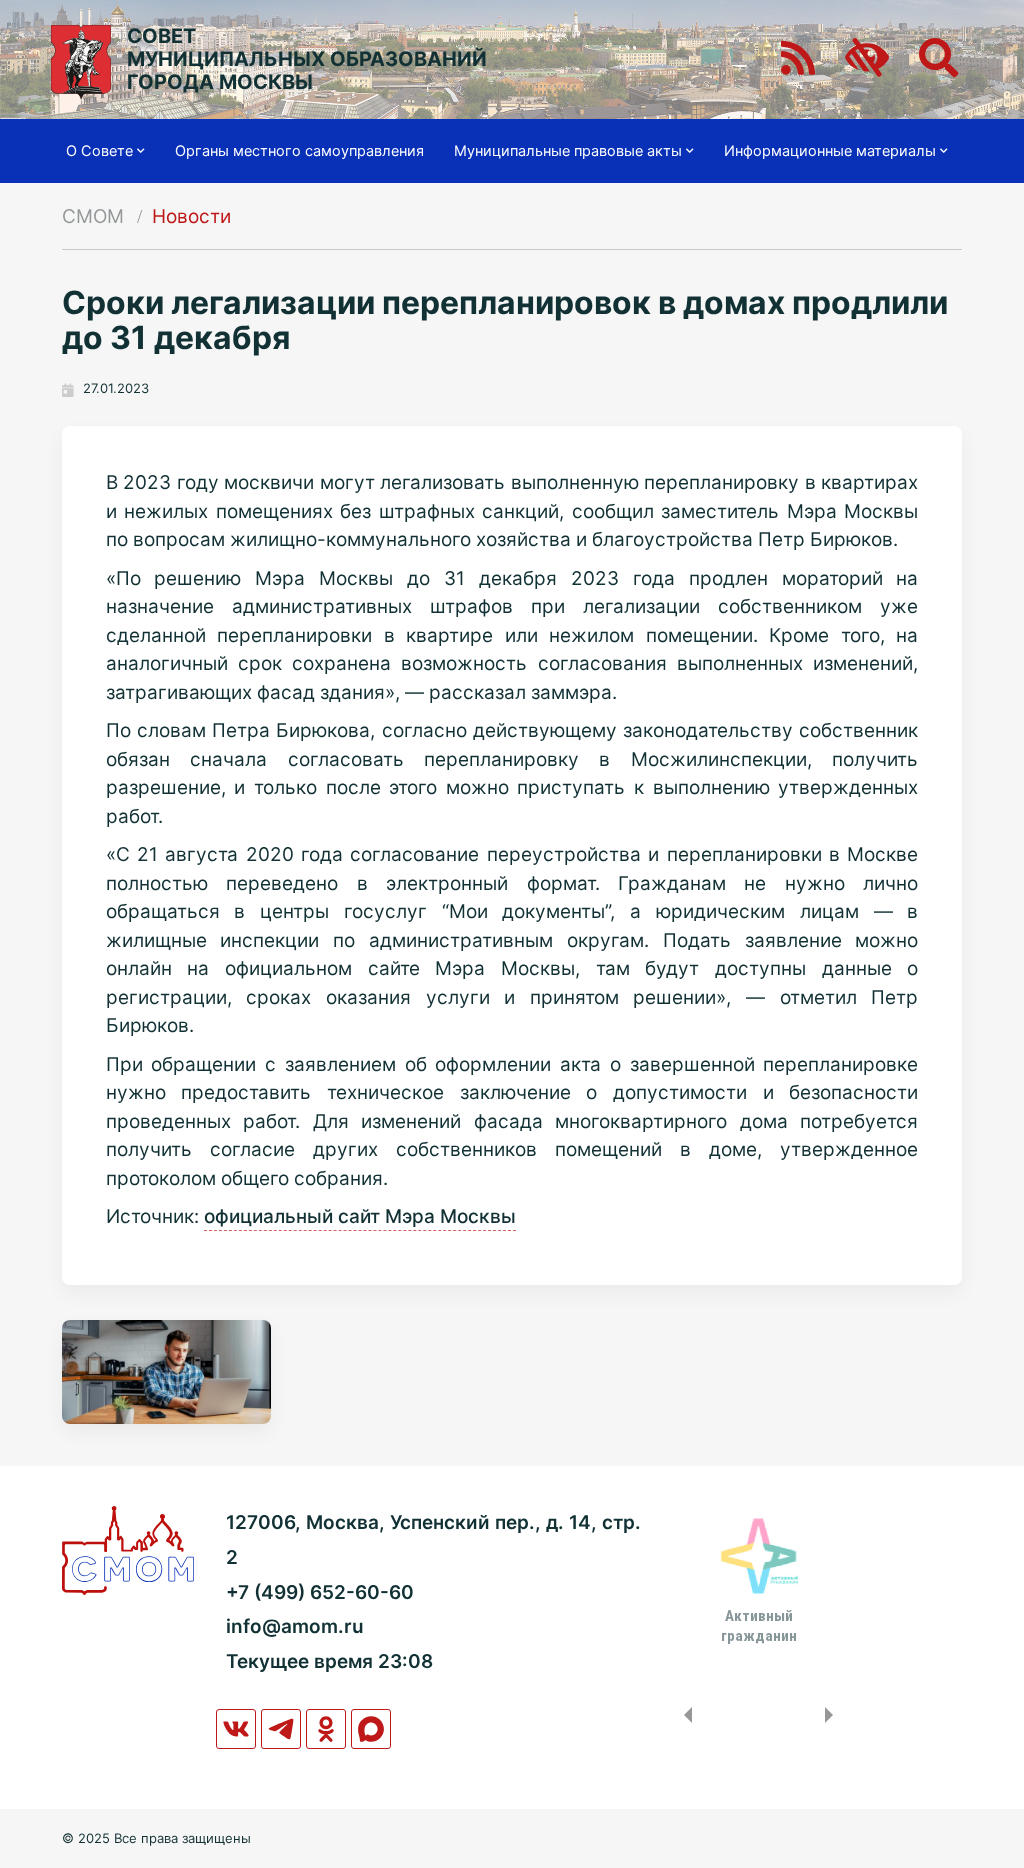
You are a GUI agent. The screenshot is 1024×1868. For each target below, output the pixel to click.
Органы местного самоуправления (299, 151)
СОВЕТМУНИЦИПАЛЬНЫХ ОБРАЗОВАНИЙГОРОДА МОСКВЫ (307, 59)
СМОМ (93, 216)
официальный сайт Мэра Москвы (360, 1216)
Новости (191, 216)
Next (833, 1715)
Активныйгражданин (759, 1626)
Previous (684, 1715)
